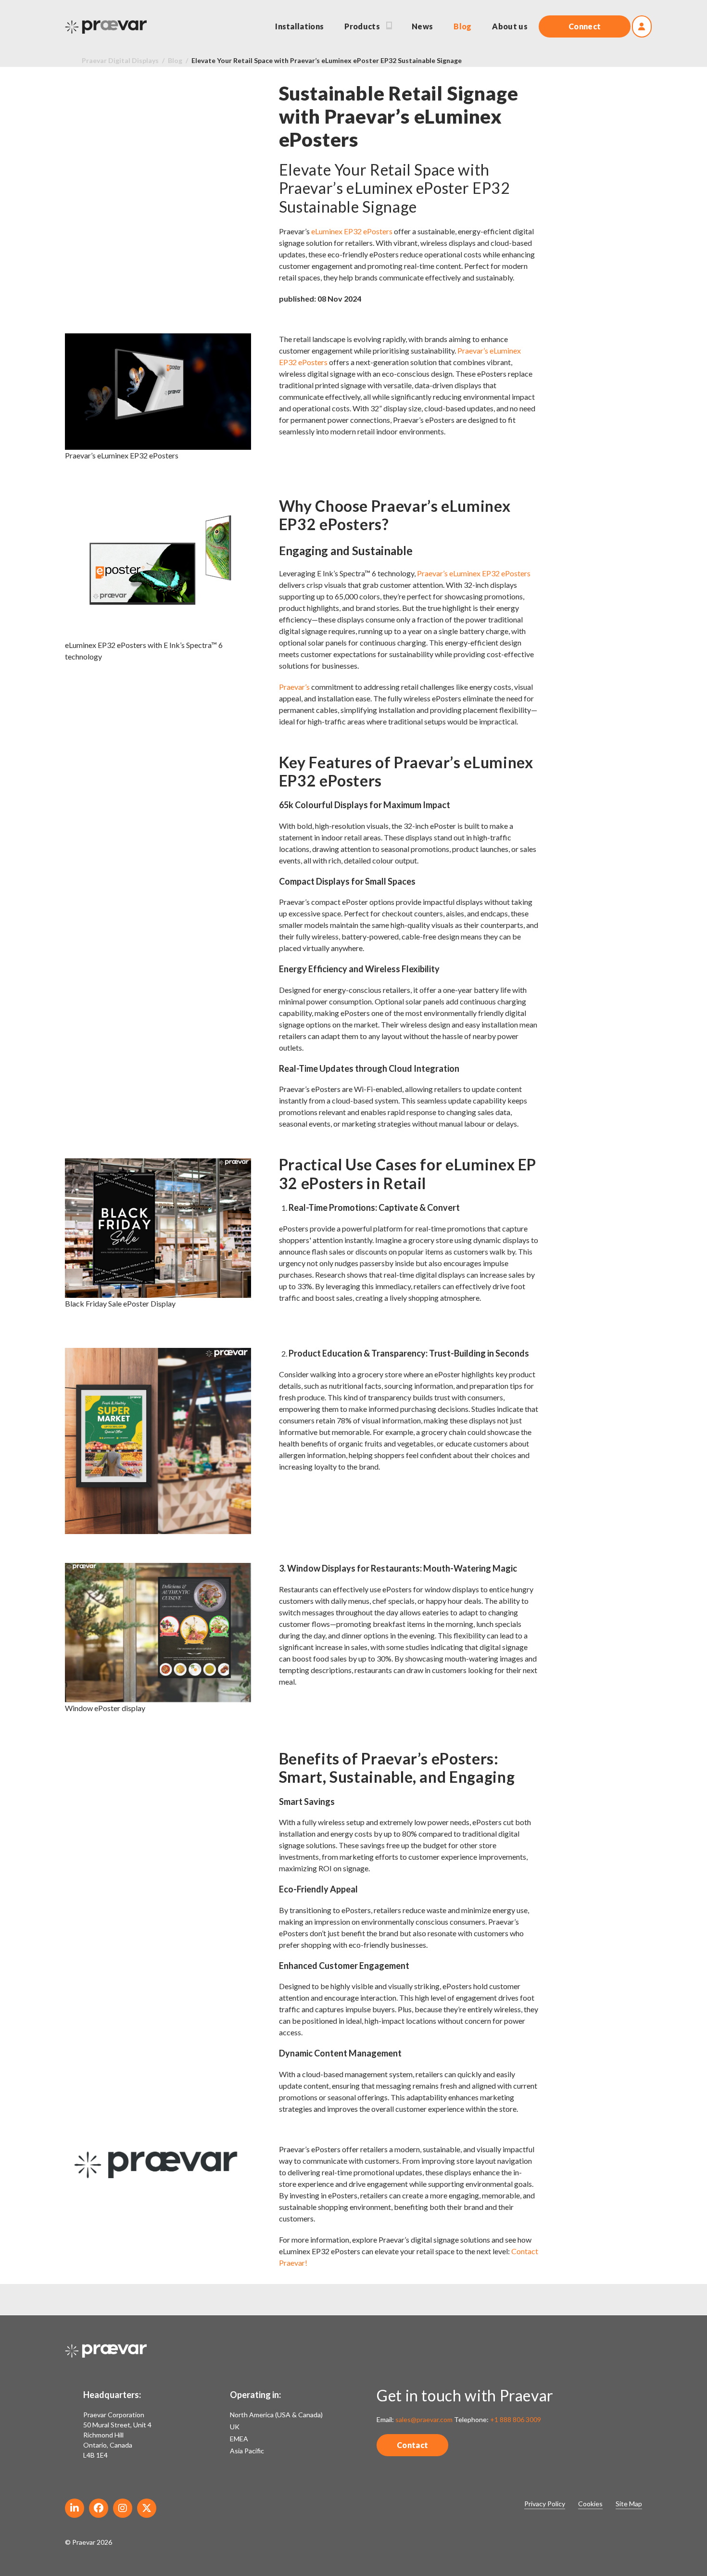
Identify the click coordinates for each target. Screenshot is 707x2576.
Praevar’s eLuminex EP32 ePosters (473, 573)
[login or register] (642, 26)
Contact (412, 2445)
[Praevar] (106, 27)
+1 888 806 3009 (516, 2419)
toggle (391, 26)
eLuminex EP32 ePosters (352, 231)
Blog (175, 60)
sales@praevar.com (424, 2419)
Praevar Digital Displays (120, 60)
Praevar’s (294, 687)
